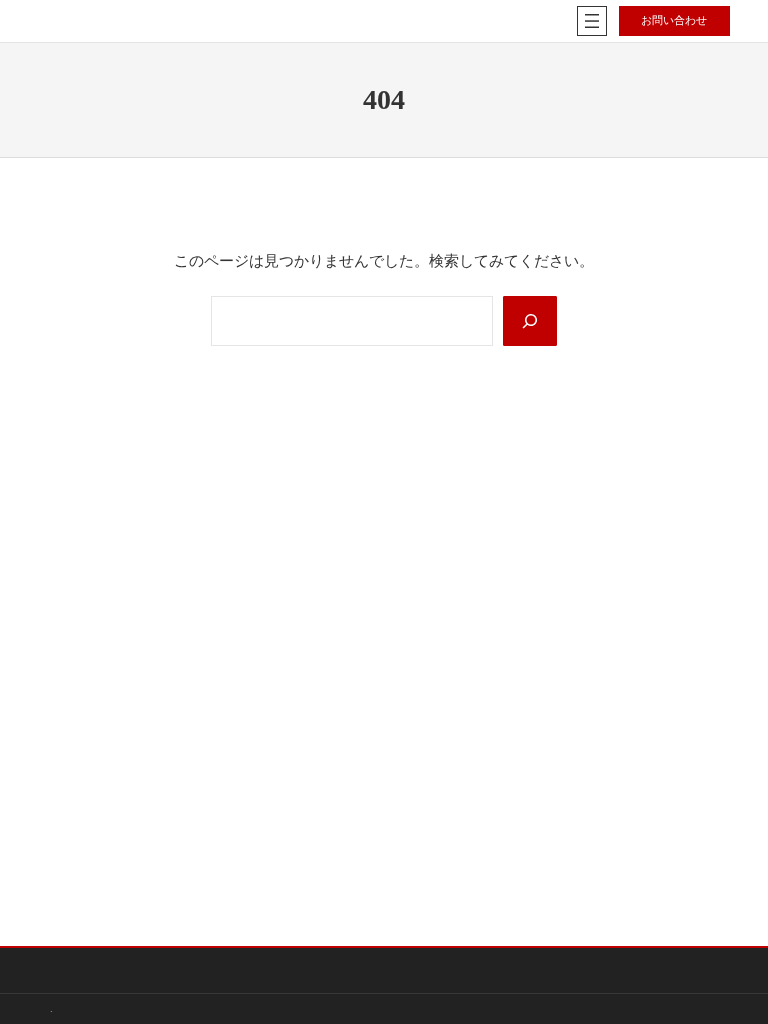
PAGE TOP (732, 976)
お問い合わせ (674, 20)
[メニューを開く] (592, 21)
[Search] (530, 320)
